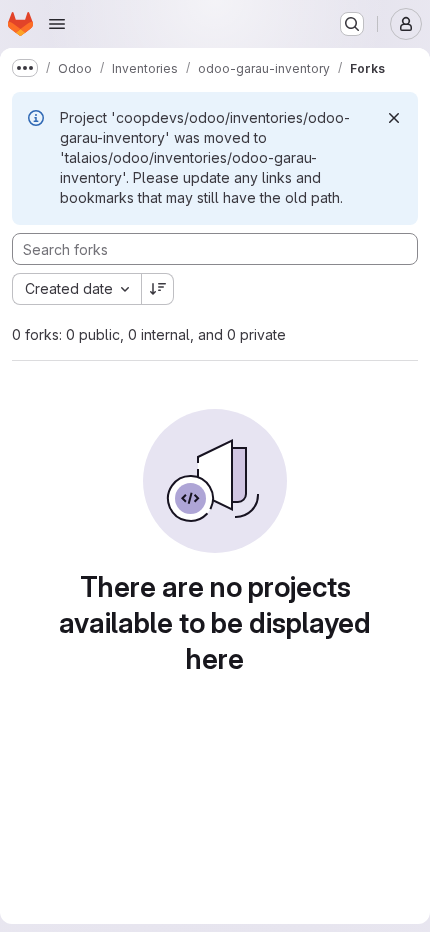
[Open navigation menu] (57, 24)
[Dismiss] (394, 118)
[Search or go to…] (352, 24)
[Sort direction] (158, 289)
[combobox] (76, 289)
